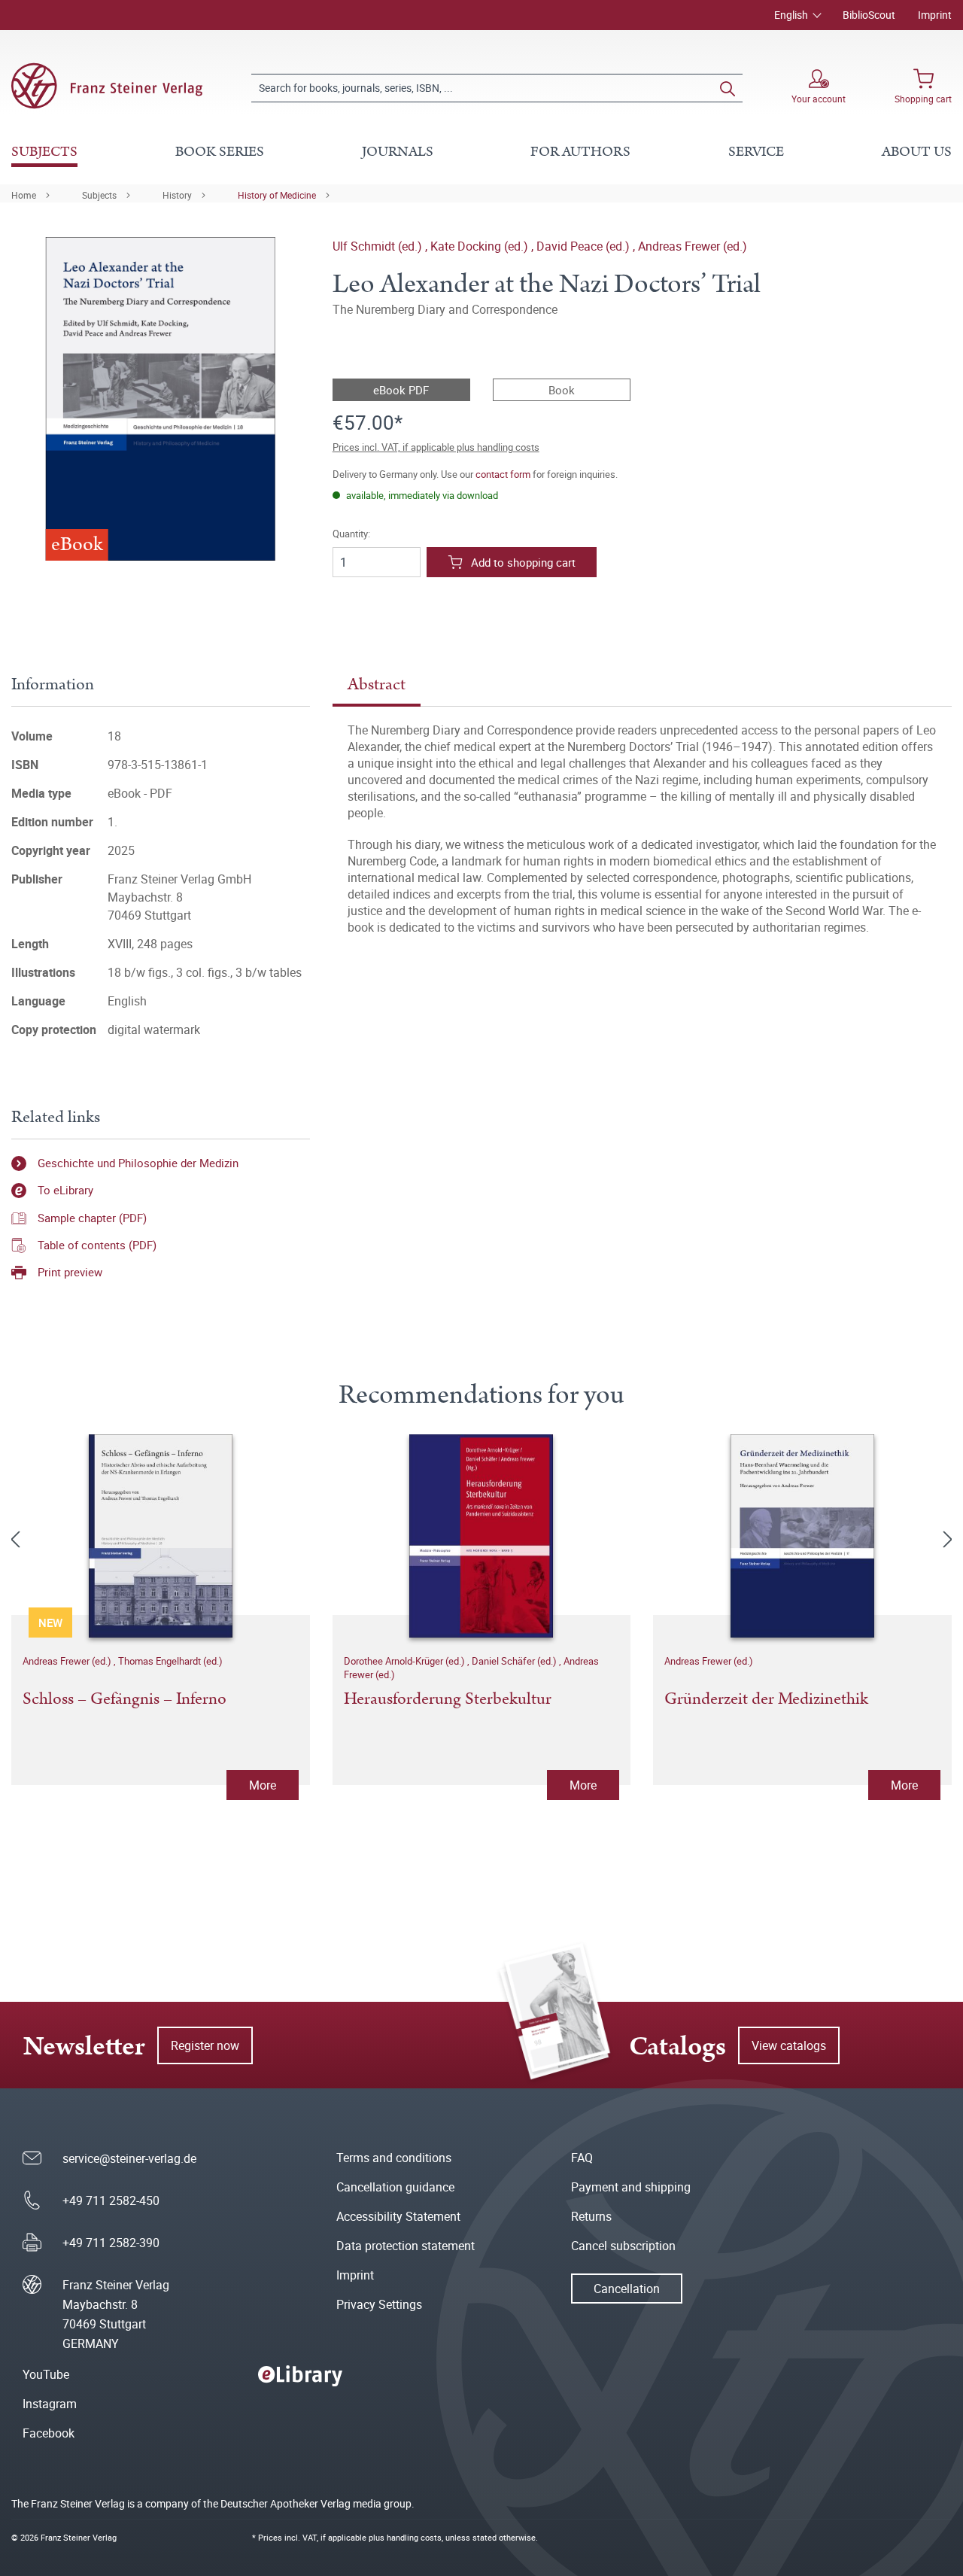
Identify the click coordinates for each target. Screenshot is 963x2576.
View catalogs (789, 2045)
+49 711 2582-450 (111, 2200)
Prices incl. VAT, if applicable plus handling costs (436, 447)
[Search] (728, 88)
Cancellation (627, 2289)
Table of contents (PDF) (97, 1245)
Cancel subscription (623, 2246)
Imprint (935, 15)
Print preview (70, 1272)
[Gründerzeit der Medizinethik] (802, 1536)
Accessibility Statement (398, 2216)
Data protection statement (406, 2246)
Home (24, 195)
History (177, 195)
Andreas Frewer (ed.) (693, 246)
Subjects (99, 195)
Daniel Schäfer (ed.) (515, 1661)
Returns (591, 2216)
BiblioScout (869, 15)
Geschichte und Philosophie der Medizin (138, 1163)
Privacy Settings (379, 2304)
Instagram (50, 2404)
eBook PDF (401, 390)
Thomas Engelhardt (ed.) (170, 1661)
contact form (503, 474)
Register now (205, 2045)
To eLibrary (65, 1190)
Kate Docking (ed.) (481, 246)
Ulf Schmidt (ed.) (379, 246)
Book (562, 390)
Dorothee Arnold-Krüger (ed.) (406, 1661)
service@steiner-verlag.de (129, 2158)
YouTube (46, 2374)
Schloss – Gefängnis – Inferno (125, 1700)
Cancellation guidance (395, 2187)
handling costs (414, 2537)
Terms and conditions (394, 2158)
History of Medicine (277, 195)
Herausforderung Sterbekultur (448, 1700)
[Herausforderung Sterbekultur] (482, 1536)
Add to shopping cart (523, 562)
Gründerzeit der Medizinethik (766, 1700)
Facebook (49, 2433)
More (263, 1785)
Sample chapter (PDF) (92, 1218)
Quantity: (351, 534)
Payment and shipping (631, 2187)
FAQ (582, 2158)
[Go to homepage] (107, 86)
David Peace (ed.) (585, 246)
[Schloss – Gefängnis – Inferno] (161, 1536)
